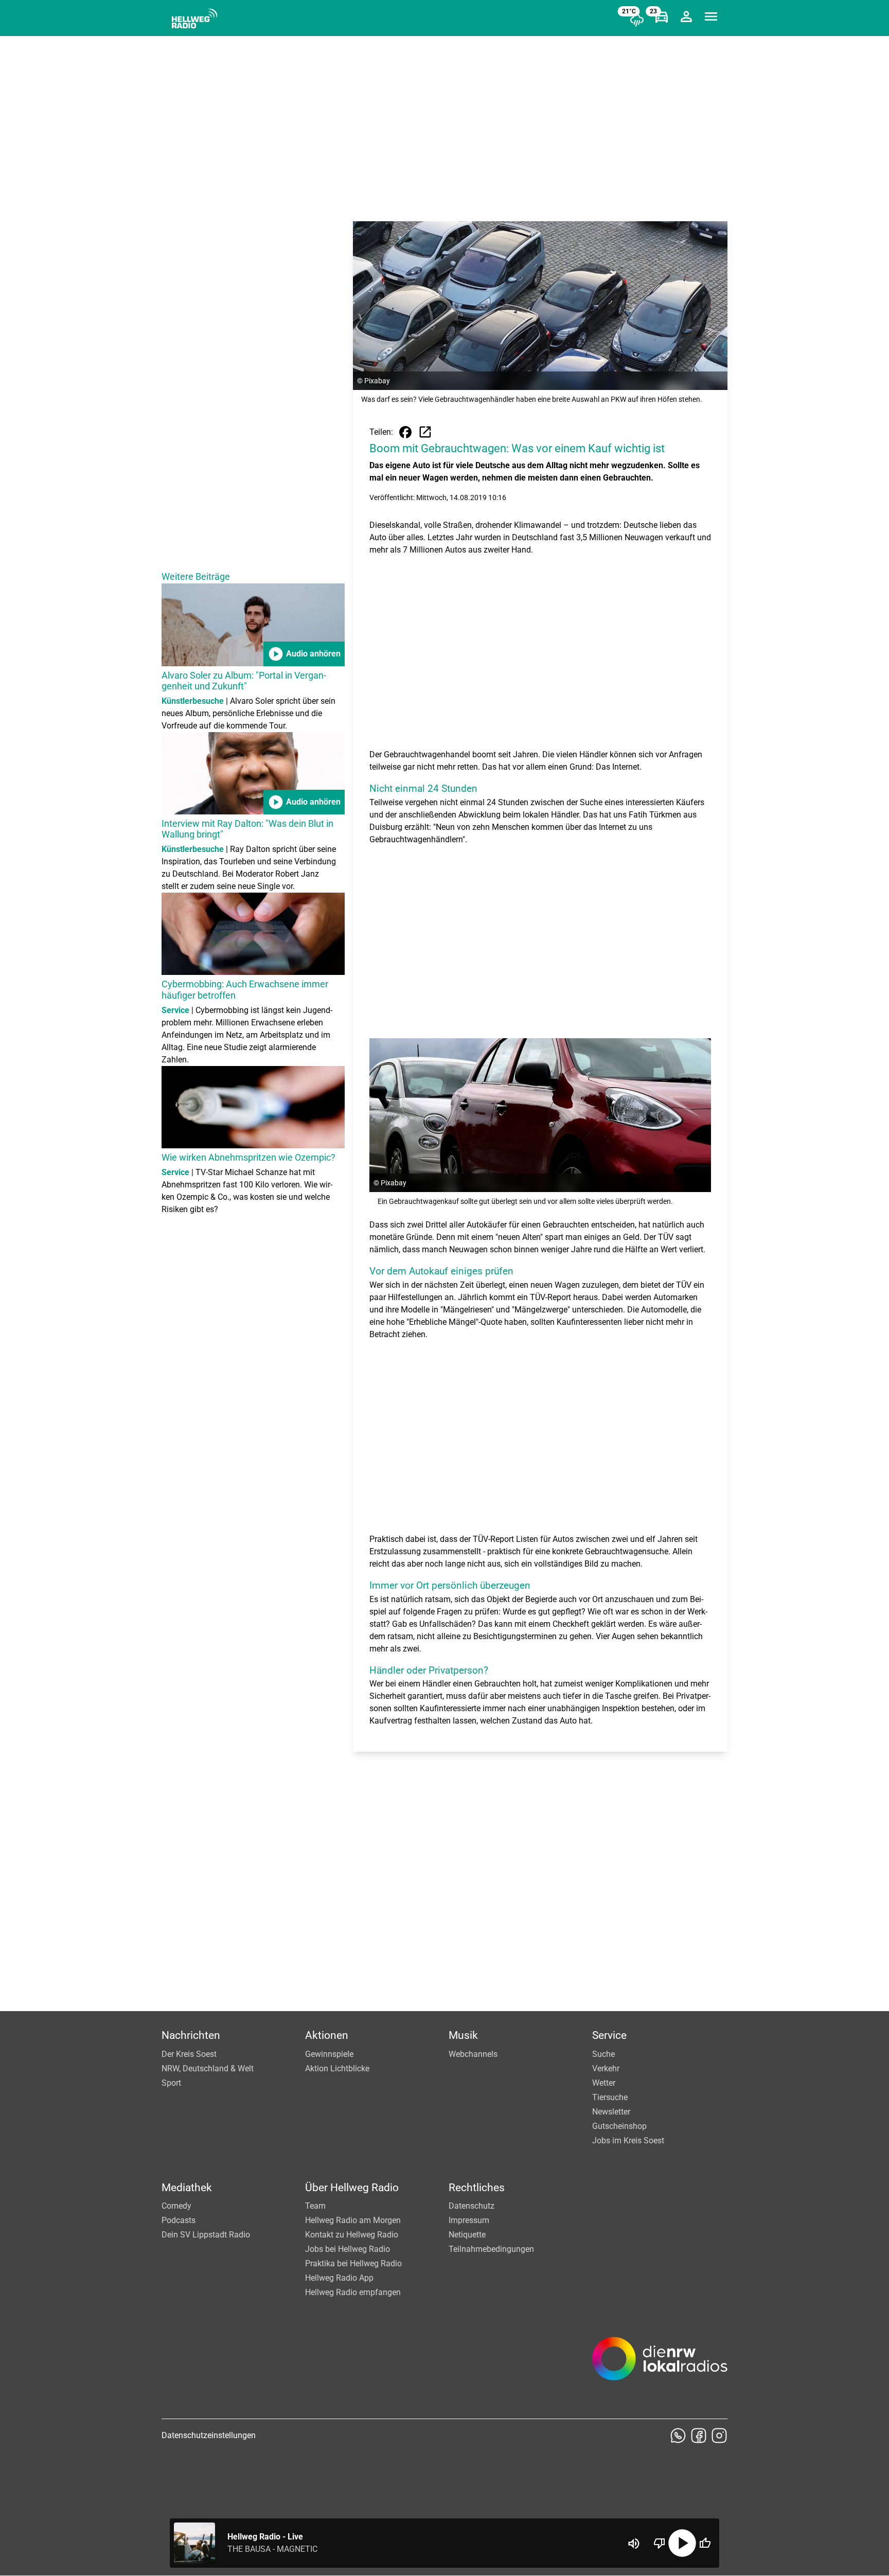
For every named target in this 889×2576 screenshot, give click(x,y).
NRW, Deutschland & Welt (208, 2068)
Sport (171, 2083)
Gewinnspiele (329, 2054)
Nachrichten (191, 2035)
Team (315, 2206)
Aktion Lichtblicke (337, 2068)
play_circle (682, 2543)
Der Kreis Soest (189, 2054)
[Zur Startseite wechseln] (194, 19)
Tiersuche (610, 2097)
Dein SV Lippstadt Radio (206, 2235)
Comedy (176, 2206)
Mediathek (187, 2188)
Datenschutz (472, 2206)
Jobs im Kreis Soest (628, 2140)
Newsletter (611, 2112)
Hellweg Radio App (339, 2278)
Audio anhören (304, 654)
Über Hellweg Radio (352, 2188)
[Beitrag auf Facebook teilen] (405, 432)
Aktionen (327, 2035)
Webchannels (473, 2054)
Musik (463, 2035)
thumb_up (705, 2543)
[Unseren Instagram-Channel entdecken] (719, 2436)
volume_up (634, 2544)
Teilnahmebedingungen (491, 2249)
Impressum (469, 2220)
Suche (603, 2054)
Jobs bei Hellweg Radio (348, 2249)
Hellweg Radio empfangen (353, 2292)
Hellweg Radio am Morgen (353, 2220)
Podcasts (179, 2220)
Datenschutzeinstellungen (209, 2435)
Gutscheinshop (619, 2126)
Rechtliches (477, 2188)
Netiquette (467, 2235)
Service (609, 2035)
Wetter (604, 2083)
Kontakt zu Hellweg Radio (352, 2235)
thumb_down (660, 2543)
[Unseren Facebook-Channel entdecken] (699, 2436)
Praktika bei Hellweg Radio (353, 2263)
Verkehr (606, 2068)
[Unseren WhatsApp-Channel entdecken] (678, 2436)
